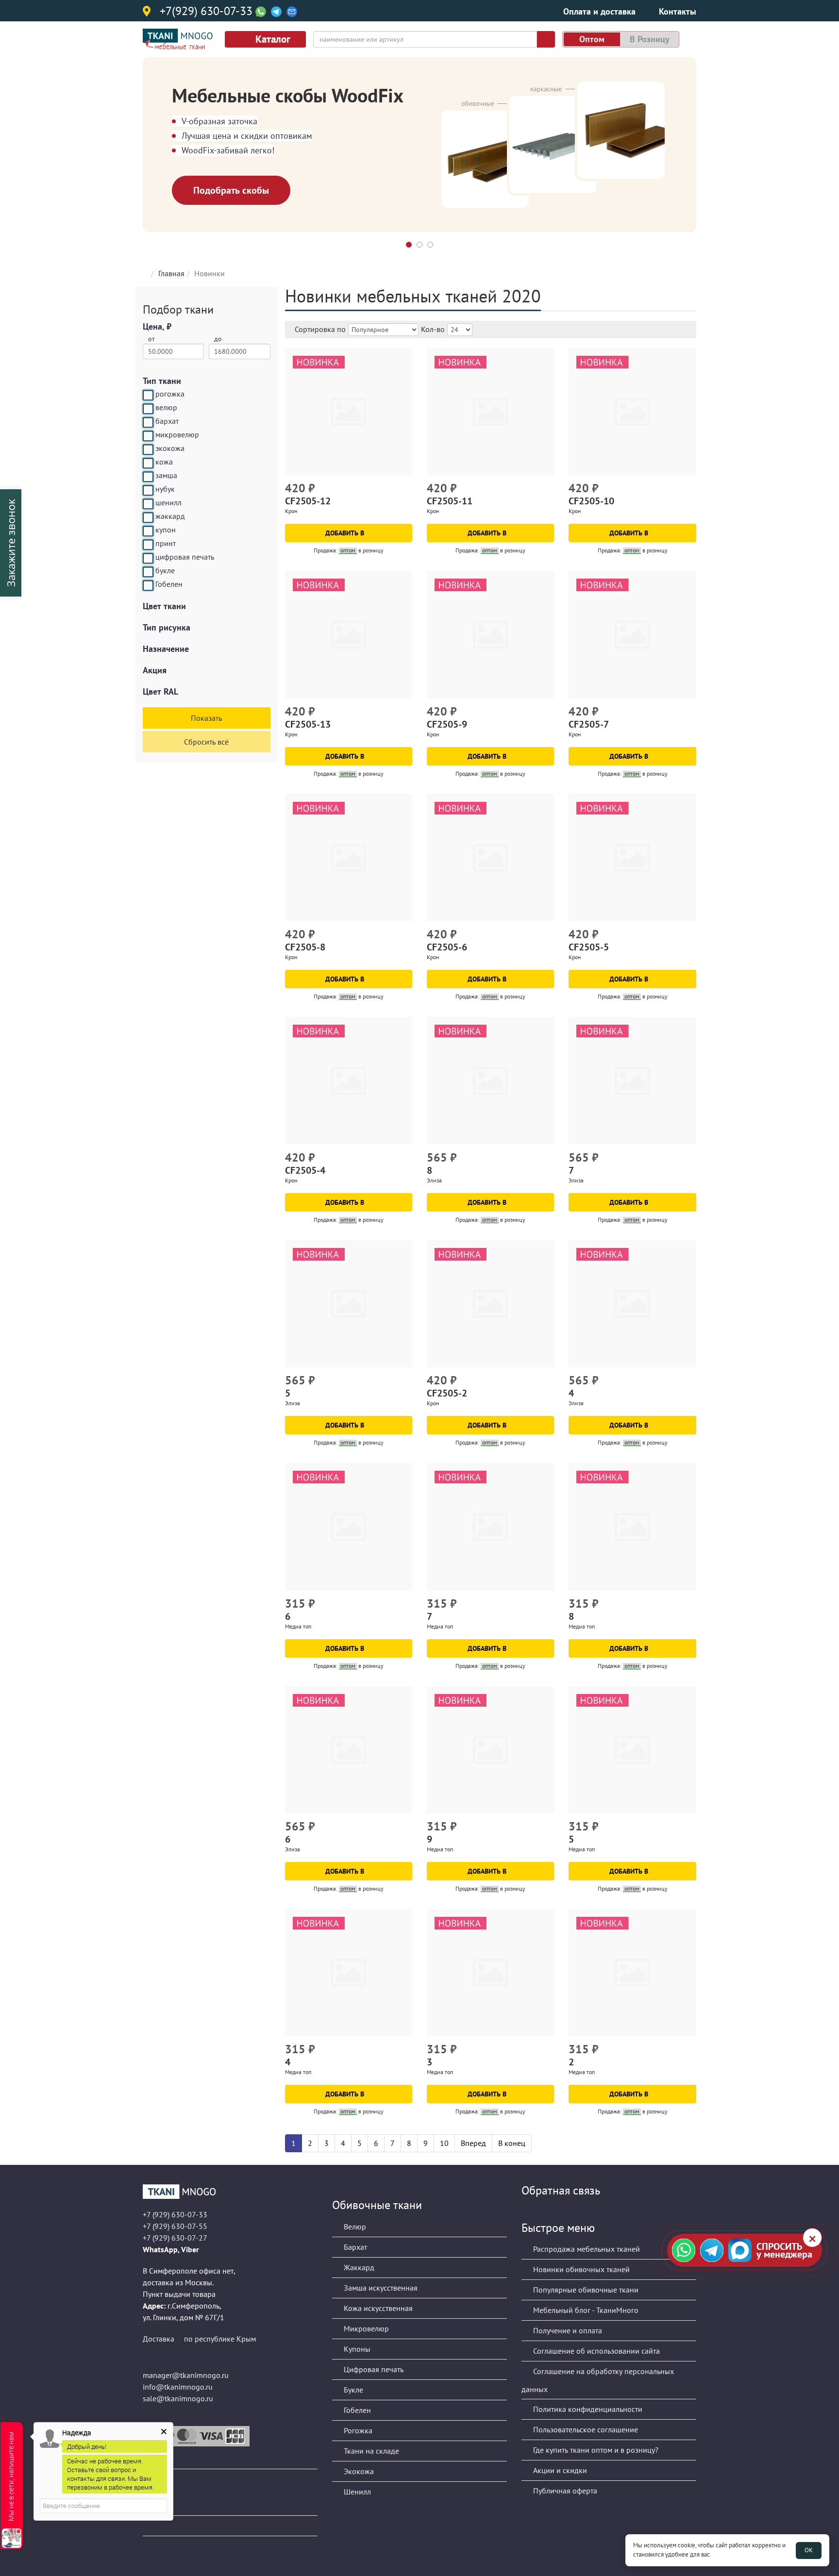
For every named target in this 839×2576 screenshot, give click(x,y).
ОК (809, 2550)
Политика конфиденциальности (587, 2409)
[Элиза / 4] (632, 1304)
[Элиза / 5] (349, 1304)
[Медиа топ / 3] (490, 1973)
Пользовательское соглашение (585, 2429)
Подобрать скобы (231, 190)
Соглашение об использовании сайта (596, 2351)
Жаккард (358, 2267)
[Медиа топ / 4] (349, 1973)
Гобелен (356, 2410)
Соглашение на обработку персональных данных (598, 2380)
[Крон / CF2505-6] (490, 858)
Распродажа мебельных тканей (586, 2249)
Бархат (354, 2247)
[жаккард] (148, 517)
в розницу (650, 39)
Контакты (678, 11)
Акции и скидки (559, 2470)
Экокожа (358, 2471)
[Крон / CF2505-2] (490, 1304)
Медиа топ (298, 1626)
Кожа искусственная (377, 2308)
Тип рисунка (167, 627)
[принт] (148, 545)
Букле (352, 2390)
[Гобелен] (148, 585)
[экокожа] (148, 449)
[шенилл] (148, 504)
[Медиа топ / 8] (632, 1527)
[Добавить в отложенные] (406, 489)
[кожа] (148, 463)
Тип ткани (162, 381)
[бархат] (148, 422)
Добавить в (346, 533)
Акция (155, 670)
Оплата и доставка (599, 11)
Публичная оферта (564, 2491)
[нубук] (148, 490)
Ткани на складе (370, 2451)
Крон (291, 511)
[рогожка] (148, 395)
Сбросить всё (206, 742)
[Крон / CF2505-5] (632, 858)
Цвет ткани (164, 606)
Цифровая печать (373, 2369)
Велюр (354, 2227)
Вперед (473, 2143)
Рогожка (357, 2430)
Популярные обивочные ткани (585, 2290)
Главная (171, 273)
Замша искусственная (380, 2288)
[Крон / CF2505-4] (349, 1080)
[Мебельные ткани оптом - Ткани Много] (230, 2192)
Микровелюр (365, 2328)
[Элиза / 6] (349, 1750)
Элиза (434, 1180)
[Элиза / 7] (632, 1080)
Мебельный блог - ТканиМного (585, 2310)
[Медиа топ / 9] (490, 1750)
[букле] (148, 572)
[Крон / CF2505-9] (490, 634)
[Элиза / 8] (490, 1080)
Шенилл (356, 2492)
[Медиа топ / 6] (349, 1527)
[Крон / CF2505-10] (632, 412)
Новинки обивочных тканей (580, 2269)
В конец (512, 2143)
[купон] (148, 531)
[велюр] (148, 409)
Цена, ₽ (157, 326)
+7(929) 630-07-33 (206, 12)
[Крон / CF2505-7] (632, 634)
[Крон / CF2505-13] (349, 634)
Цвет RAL (160, 691)
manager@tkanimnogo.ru (186, 2375)
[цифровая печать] (148, 558)
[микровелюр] (148, 436)
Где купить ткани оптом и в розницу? (595, 2450)
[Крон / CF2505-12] (349, 412)
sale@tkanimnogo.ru (178, 2398)
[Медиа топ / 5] (632, 1750)
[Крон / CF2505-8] (349, 858)
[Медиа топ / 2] (632, 1973)
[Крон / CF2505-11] (490, 412)
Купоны (356, 2349)
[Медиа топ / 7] (490, 1527)
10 (444, 2143)
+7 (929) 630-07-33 (175, 2214)
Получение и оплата (567, 2330)
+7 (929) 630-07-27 (175, 2238)
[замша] (148, 477)
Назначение (166, 649)
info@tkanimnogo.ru (178, 2387)
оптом (592, 39)
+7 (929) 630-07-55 (175, 2226)
